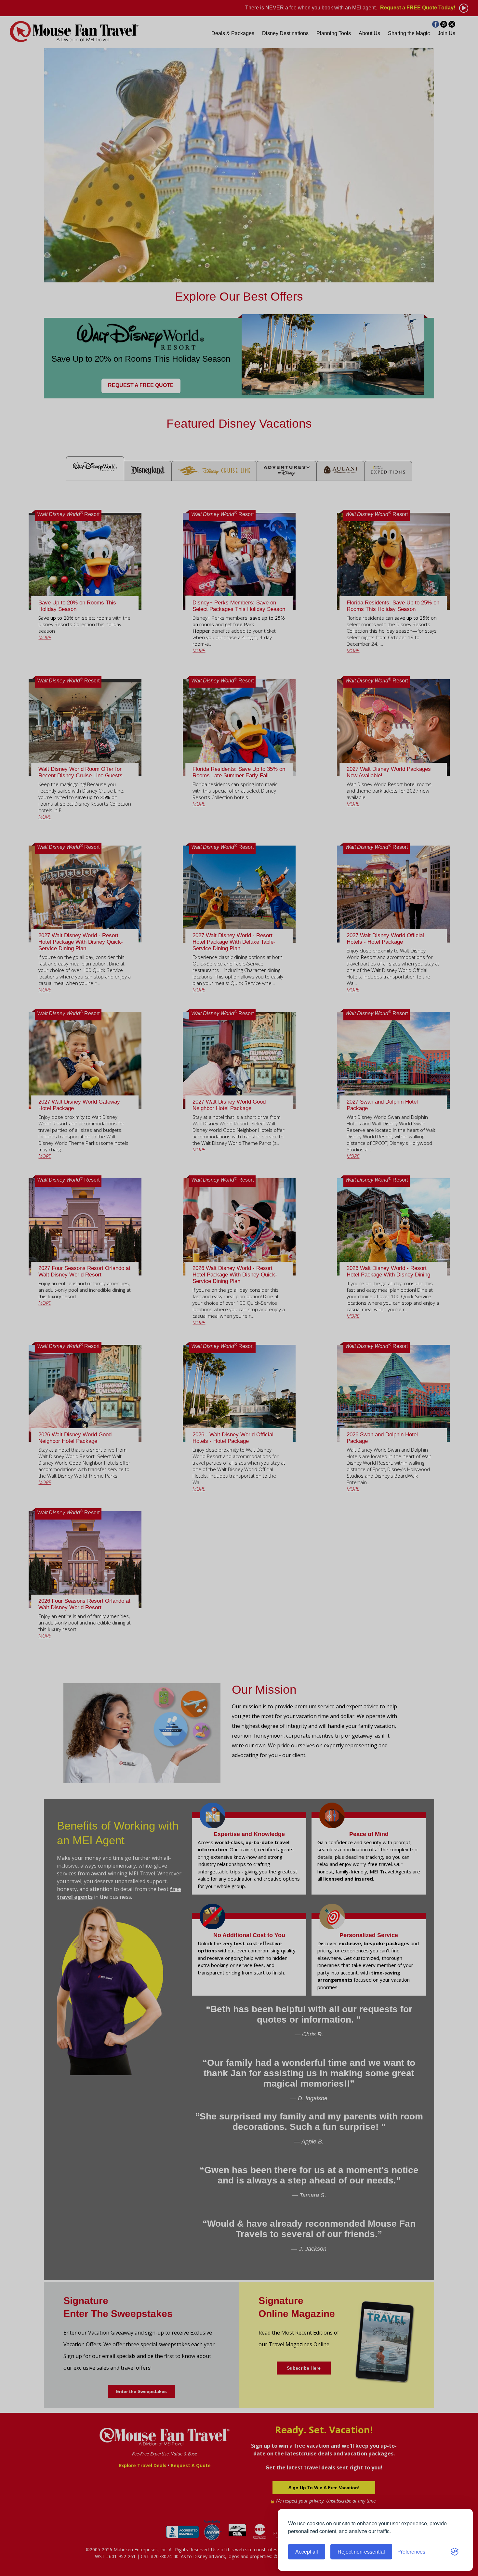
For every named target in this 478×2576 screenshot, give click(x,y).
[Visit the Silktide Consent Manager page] (455, 2552)
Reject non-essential (361, 2551)
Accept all (307, 2551)
